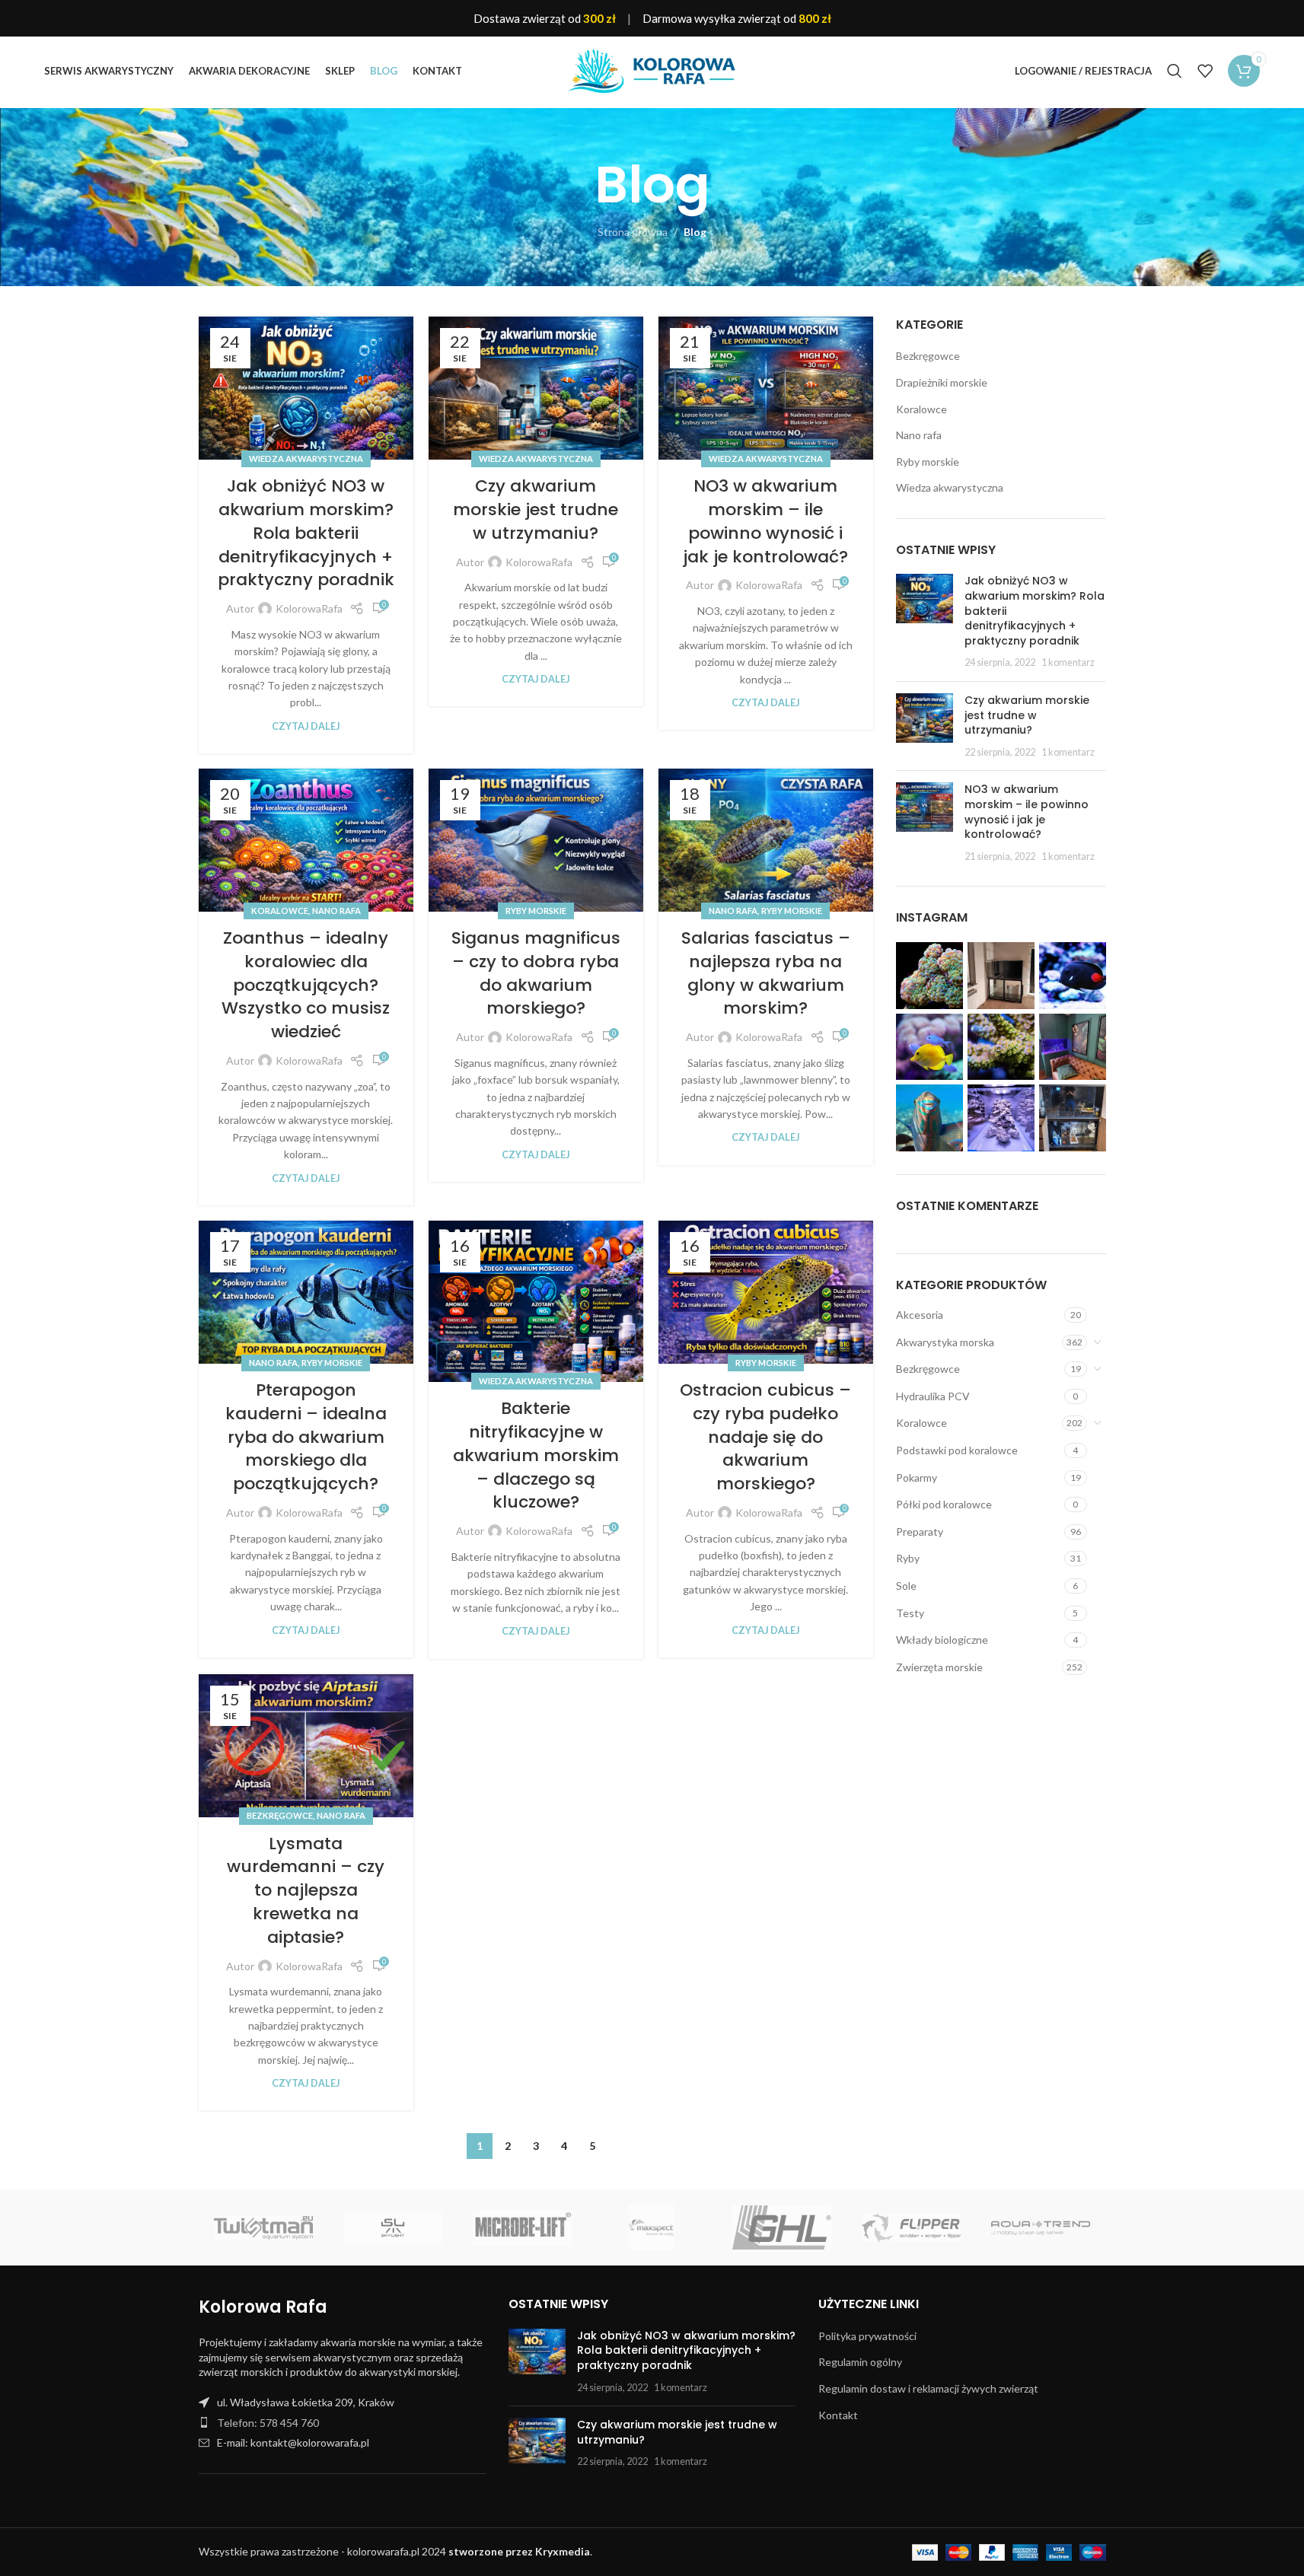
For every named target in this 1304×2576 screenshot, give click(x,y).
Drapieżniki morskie (942, 382)
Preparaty (920, 1532)
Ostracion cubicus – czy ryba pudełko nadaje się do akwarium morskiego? (765, 1437)
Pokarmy (917, 1477)
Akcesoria (920, 1315)
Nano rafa (336, 911)
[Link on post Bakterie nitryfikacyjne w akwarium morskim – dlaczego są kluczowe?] (536, 1301)
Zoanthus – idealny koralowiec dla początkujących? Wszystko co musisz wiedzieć (306, 985)
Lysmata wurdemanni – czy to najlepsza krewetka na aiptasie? (306, 1890)
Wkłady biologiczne (942, 1640)
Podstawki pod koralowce (957, 1450)
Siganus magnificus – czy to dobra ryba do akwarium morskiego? (536, 973)
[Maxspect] (652, 2227)
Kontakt (838, 2415)
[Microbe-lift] (522, 2227)
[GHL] (782, 2227)
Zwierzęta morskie (939, 1667)
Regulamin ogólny (860, 2362)
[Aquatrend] (1041, 2227)
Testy (910, 1613)
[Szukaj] (1175, 71)
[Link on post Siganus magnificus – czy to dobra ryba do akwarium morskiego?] (536, 840)
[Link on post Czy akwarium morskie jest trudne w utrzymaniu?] (536, 388)
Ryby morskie (536, 911)
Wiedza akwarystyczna (306, 459)
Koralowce (280, 911)
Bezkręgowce (280, 1815)
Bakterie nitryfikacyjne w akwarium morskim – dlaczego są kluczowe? (536, 1455)
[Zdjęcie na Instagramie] (929, 976)
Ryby (908, 1558)
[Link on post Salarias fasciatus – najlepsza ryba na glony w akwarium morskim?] (766, 840)
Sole (906, 1586)
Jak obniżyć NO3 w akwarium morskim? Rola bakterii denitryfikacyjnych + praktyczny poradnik (306, 533)
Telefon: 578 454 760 (268, 2423)
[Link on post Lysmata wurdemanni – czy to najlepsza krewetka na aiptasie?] (306, 1746)
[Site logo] (652, 70)
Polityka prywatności (867, 2336)
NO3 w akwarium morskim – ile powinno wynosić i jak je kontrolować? (765, 521)
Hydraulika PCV (933, 1396)
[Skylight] (393, 2227)
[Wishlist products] (1205, 71)
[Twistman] (263, 2227)
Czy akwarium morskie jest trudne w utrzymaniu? (536, 509)
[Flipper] (911, 2227)
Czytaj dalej (306, 726)
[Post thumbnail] (925, 622)
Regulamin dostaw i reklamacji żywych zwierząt (928, 2388)
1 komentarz (1068, 662)
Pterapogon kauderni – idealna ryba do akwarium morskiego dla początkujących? (306, 1437)
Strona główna (633, 232)
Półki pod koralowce (944, 1504)
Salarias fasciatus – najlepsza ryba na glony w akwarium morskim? (766, 973)
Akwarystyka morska (945, 1342)
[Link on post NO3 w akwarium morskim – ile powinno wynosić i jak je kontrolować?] (766, 388)
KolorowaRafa (309, 608)
